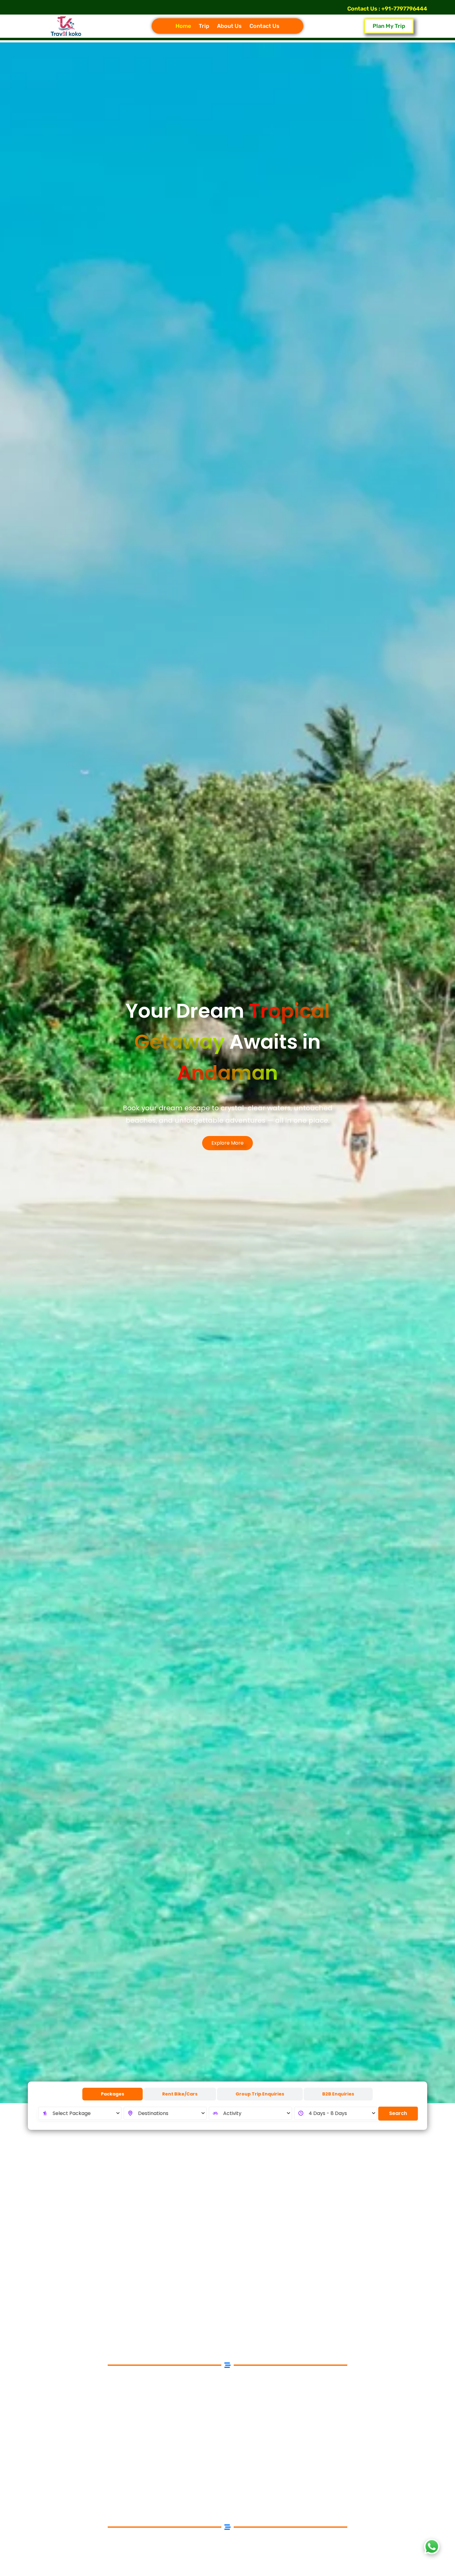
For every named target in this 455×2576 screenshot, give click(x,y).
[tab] (113, 2094)
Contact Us (264, 26)
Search (398, 2113)
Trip (204, 26)
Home (183, 26)
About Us (229, 26)
